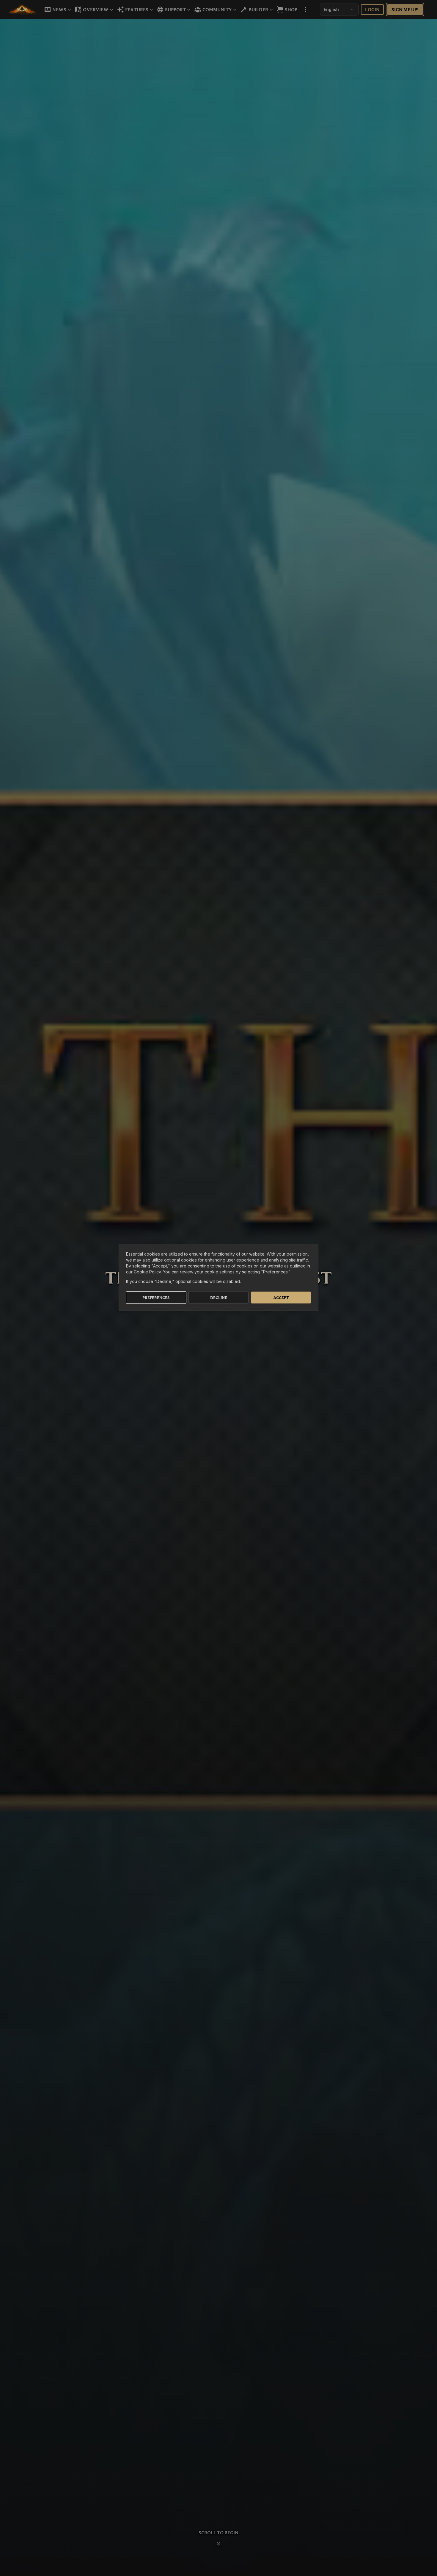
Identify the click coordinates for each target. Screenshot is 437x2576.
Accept (281, 1298)
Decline (219, 1298)
